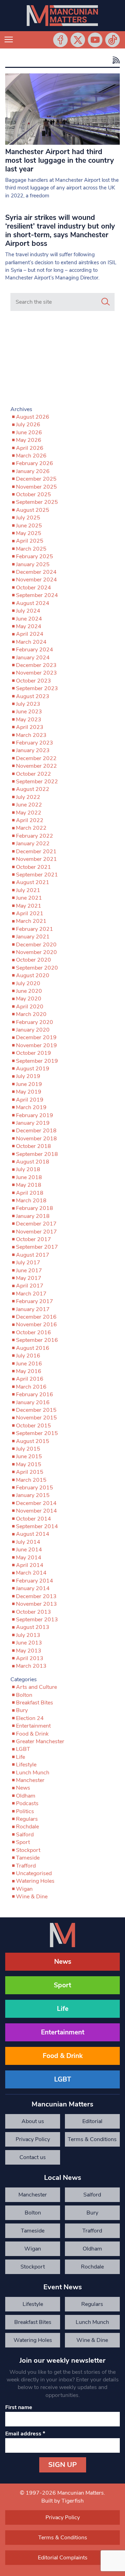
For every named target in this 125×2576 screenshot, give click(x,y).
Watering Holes (35, 1881)
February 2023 (35, 743)
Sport (23, 1842)
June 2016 (29, 1364)
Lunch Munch (33, 1773)
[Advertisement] (62, 360)
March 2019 (31, 1107)
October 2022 (34, 774)
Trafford (26, 1866)
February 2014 (35, 1581)
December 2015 (36, 1410)
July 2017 (28, 1263)
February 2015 (35, 1488)
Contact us (33, 2157)
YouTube (95, 40)
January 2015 (33, 1495)
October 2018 (34, 1146)
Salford (25, 1835)
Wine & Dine (32, 1897)
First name (19, 2407)
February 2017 (35, 1301)
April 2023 (30, 727)
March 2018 (31, 1201)
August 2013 (33, 1627)
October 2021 (34, 867)
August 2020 (33, 975)
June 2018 (29, 1177)
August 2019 (33, 1069)
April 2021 (30, 913)
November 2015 (36, 1418)
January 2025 (33, 564)
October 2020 (34, 960)
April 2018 (30, 1193)
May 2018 (29, 1185)
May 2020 (29, 999)
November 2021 (36, 859)
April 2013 (30, 1658)
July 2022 (28, 797)
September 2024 (37, 595)
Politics (25, 1811)
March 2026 (31, 456)
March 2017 (31, 1294)
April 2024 (30, 634)
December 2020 (36, 945)
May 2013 (29, 1651)
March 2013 (31, 1666)
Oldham (26, 1796)
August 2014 (33, 1534)
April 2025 (30, 541)
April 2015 (30, 1472)
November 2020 (36, 952)
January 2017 (33, 1309)
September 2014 (37, 1526)
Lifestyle (26, 1765)
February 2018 (35, 1208)
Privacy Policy (33, 2139)
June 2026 (29, 433)
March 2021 (31, 921)
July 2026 (28, 425)
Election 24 (30, 1718)
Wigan (24, 1889)
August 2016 (33, 1348)
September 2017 (37, 1247)
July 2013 (28, 1635)
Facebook (60, 40)
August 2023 (33, 696)
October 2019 (34, 1053)
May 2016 (29, 1371)
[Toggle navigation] (9, 40)
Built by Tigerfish (62, 2501)
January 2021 (33, 937)
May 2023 (29, 720)
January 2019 (33, 1123)
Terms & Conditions (92, 2139)
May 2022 (29, 813)
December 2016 (36, 1317)
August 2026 (33, 417)
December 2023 (36, 665)
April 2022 (30, 820)
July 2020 (28, 983)
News (23, 1788)
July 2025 (28, 518)
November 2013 (36, 1604)
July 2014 (28, 1542)
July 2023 (28, 704)
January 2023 (33, 750)
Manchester (30, 1780)
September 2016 (37, 1340)
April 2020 (30, 1007)
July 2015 (28, 1449)
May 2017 (29, 1278)
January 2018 (33, 1216)
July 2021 (28, 890)
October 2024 (34, 588)
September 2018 (37, 1154)
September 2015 (37, 1433)
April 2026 (30, 448)
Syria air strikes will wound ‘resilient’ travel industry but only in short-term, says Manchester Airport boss (60, 230)
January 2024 (33, 658)
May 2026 (29, 440)
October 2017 (34, 1239)
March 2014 (31, 1573)
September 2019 (37, 1061)
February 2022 (35, 836)
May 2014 (29, 1558)
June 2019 (29, 1084)
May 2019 (29, 1092)
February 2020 (35, 1022)
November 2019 (36, 1045)
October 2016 (34, 1332)
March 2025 (31, 549)
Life (20, 1757)
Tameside (28, 1858)
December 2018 (36, 1131)
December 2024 (36, 572)
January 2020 (33, 1030)
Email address (25, 2434)
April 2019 (30, 1100)
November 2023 (36, 673)
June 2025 (29, 526)
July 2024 (28, 611)
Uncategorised (34, 1873)
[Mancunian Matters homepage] (62, 16)
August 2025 (33, 510)
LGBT (23, 1749)
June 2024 (29, 619)
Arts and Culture (36, 1687)
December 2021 (36, 852)
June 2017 (29, 1271)
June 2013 (29, 1643)
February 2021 (35, 929)
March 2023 (31, 735)
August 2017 (33, 1255)
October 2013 (34, 1612)
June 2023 (29, 712)
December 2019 (36, 1037)
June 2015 (29, 1456)
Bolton (24, 1695)
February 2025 (35, 556)
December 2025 (36, 479)
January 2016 (33, 1402)
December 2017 (36, 1224)
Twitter (78, 40)
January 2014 (33, 1588)
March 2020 (31, 1014)
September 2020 (37, 968)
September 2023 (37, 688)
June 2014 (29, 1550)
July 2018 (28, 1169)
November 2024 (36, 580)
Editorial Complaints (92, 2123)
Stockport (28, 1850)
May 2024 (29, 626)
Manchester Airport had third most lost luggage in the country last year (60, 160)
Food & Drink (32, 1734)
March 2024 (31, 642)
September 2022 (37, 782)
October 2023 (34, 681)
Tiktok (112, 40)
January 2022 (33, 844)
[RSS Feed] (115, 60)
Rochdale (27, 1827)
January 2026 (33, 471)
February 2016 (35, 1394)
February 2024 (35, 650)
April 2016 (30, 1379)
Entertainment (33, 1726)
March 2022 (31, 828)
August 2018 (33, 1162)
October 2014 (34, 1519)
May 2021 (29, 906)
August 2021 (33, 882)
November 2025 (36, 487)
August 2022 (33, 789)
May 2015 (29, 1464)
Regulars (27, 1819)
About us (33, 2121)
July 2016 (28, 1356)
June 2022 (29, 805)
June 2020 (29, 991)
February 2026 (35, 463)
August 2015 (33, 1441)
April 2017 (30, 1286)
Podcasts (27, 1803)
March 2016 (31, 1387)
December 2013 (36, 1596)
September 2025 (37, 502)
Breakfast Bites (35, 1703)
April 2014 (30, 1565)
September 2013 (37, 1620)
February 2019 (35, 1115)
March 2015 (31, 1480)
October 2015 (34, 1426)
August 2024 (33, 603)
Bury (22, 1710)
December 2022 (36, 758)
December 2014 (36, 1503)
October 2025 (34, 494)
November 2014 (36, 1511)
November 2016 (36, 1325)
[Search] (106, 302)
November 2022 (36, 766)
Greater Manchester (40, 1741)
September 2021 (37, 875)
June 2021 (29, 898)
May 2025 (29, 533)
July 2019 (28, 1076)
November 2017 (36, 1232)
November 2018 (36, 1139)
